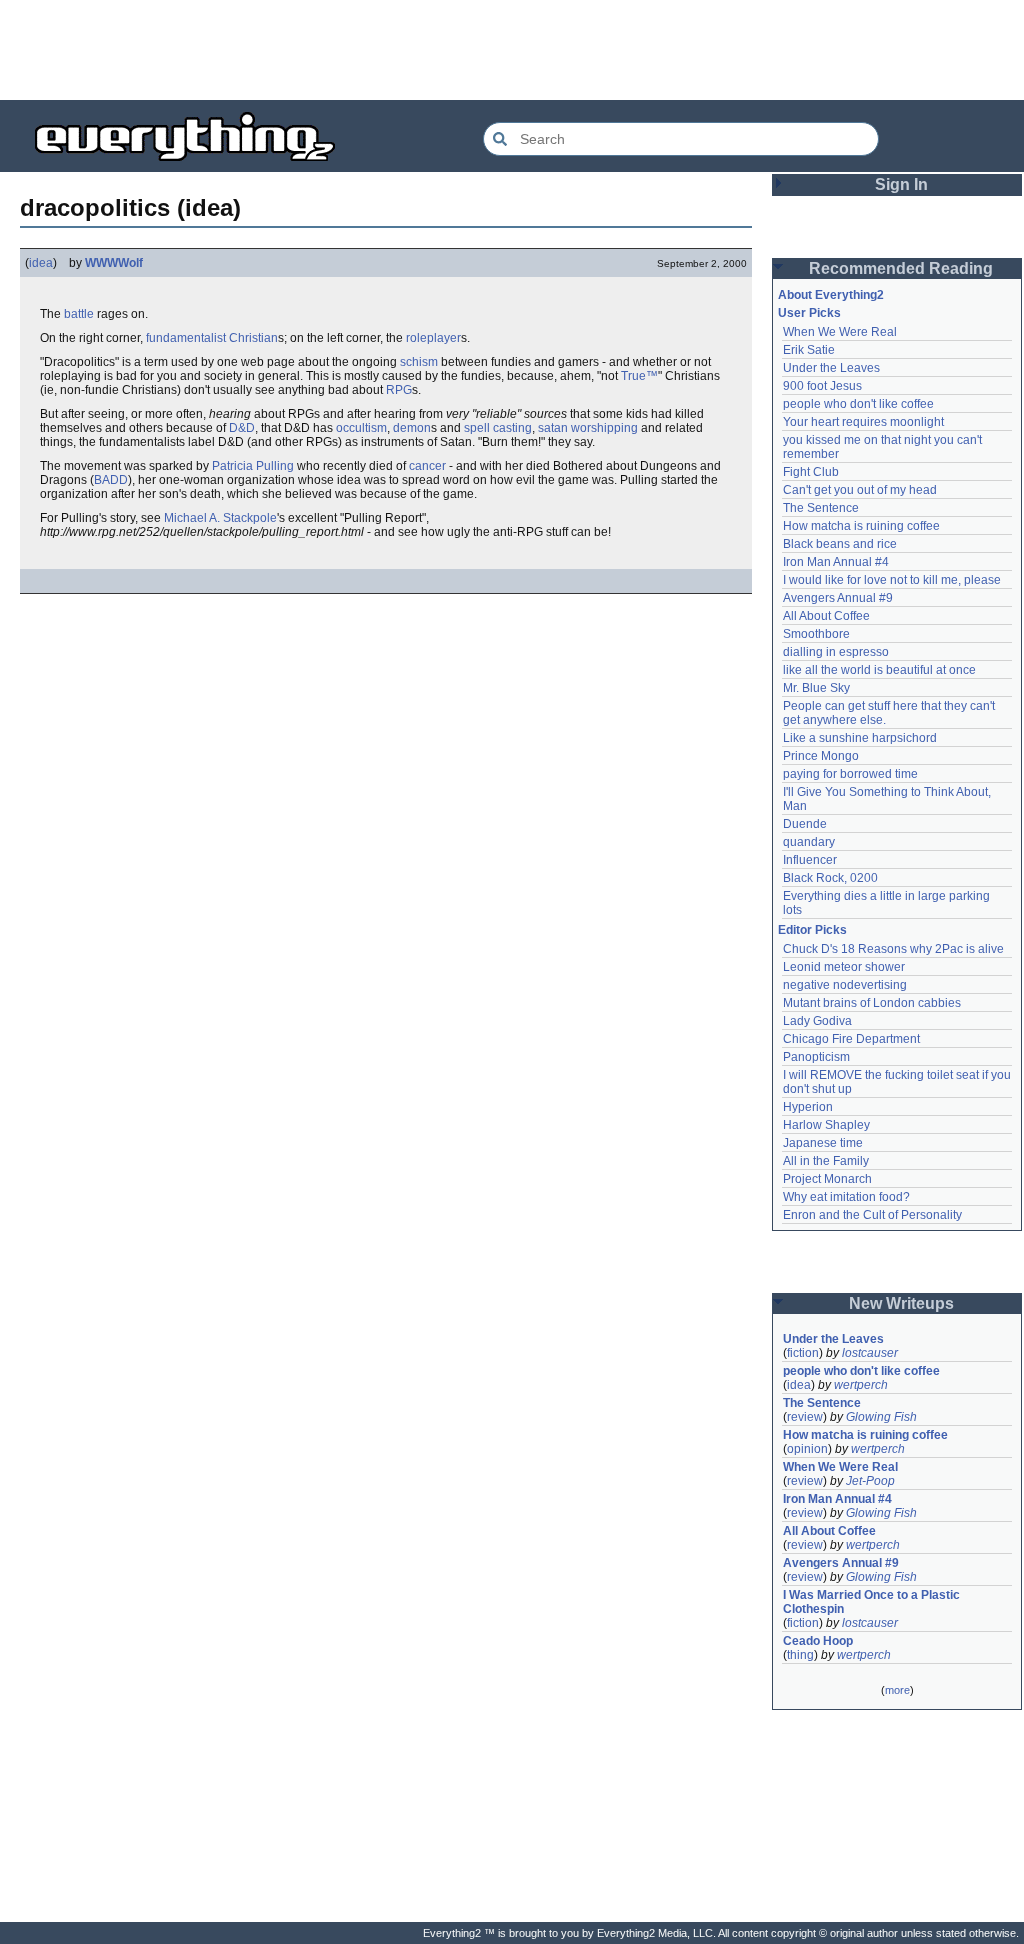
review (805, 1417)
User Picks (809, 313)
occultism (361, 428)
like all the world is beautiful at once (879, 670)
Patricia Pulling (253, 466)
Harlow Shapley (826, 1125)
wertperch (861, 1385)
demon (412, 428)
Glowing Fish (881, 1417)
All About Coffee (826, 616)
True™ (639, 376)
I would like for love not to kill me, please (892, 580)
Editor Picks (812, 930)
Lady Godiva (817, 1021)
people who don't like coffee (858, 404)
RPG (399, 390)
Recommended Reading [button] (901, 268)
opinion (807, 1449)
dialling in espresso (836, 652)
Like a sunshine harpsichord (860, 738)
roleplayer (433, 338)
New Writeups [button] (901, 1303)
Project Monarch (827, 1179)
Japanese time (823, 1143)
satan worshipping (588, 428)
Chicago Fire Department (851, 1039)
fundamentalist (186, 338)
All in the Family (826, 1161)
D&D (242, 428)
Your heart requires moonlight (863, 422)
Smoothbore (816, 634)
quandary (809, 842)
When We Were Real (840, 332)
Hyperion (808, 1107)
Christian (253, 338)
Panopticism (816, 1057)
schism (419, 362)
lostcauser (870, 1353)
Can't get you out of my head (860, 490)
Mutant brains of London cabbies (872, 1003)
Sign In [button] (901, 184)
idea (41, 263)
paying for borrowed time (850, 774)
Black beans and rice (840, 544)
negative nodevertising (845, 985)
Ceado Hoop (818, 1641)
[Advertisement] (512, 50)
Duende (805, 824)
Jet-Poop (870, 1481)
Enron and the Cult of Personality (872, 1215)
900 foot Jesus (822, 386)
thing (800, 1655)
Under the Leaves (831, 368)
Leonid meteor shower (844, 967)
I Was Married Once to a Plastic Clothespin (873, 1602)
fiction (803, 1353)
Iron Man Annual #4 (836, 562)
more (897, 1690)
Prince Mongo (821, 756)
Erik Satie (809, 350)
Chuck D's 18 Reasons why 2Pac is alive (893, 949)
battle (79, 314)
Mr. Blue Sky (816, 688)
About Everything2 (831, 295)
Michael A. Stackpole (220, 518)
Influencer (810, 860)
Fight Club (811, 472)
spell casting (498, 428)
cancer (427, 466)
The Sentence (821, 508)
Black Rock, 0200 (830, 878)
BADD (111, 480)
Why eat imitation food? (846, 1197)
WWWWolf (114, 263)
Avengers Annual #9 (838, 598)
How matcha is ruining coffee (861, 526)
